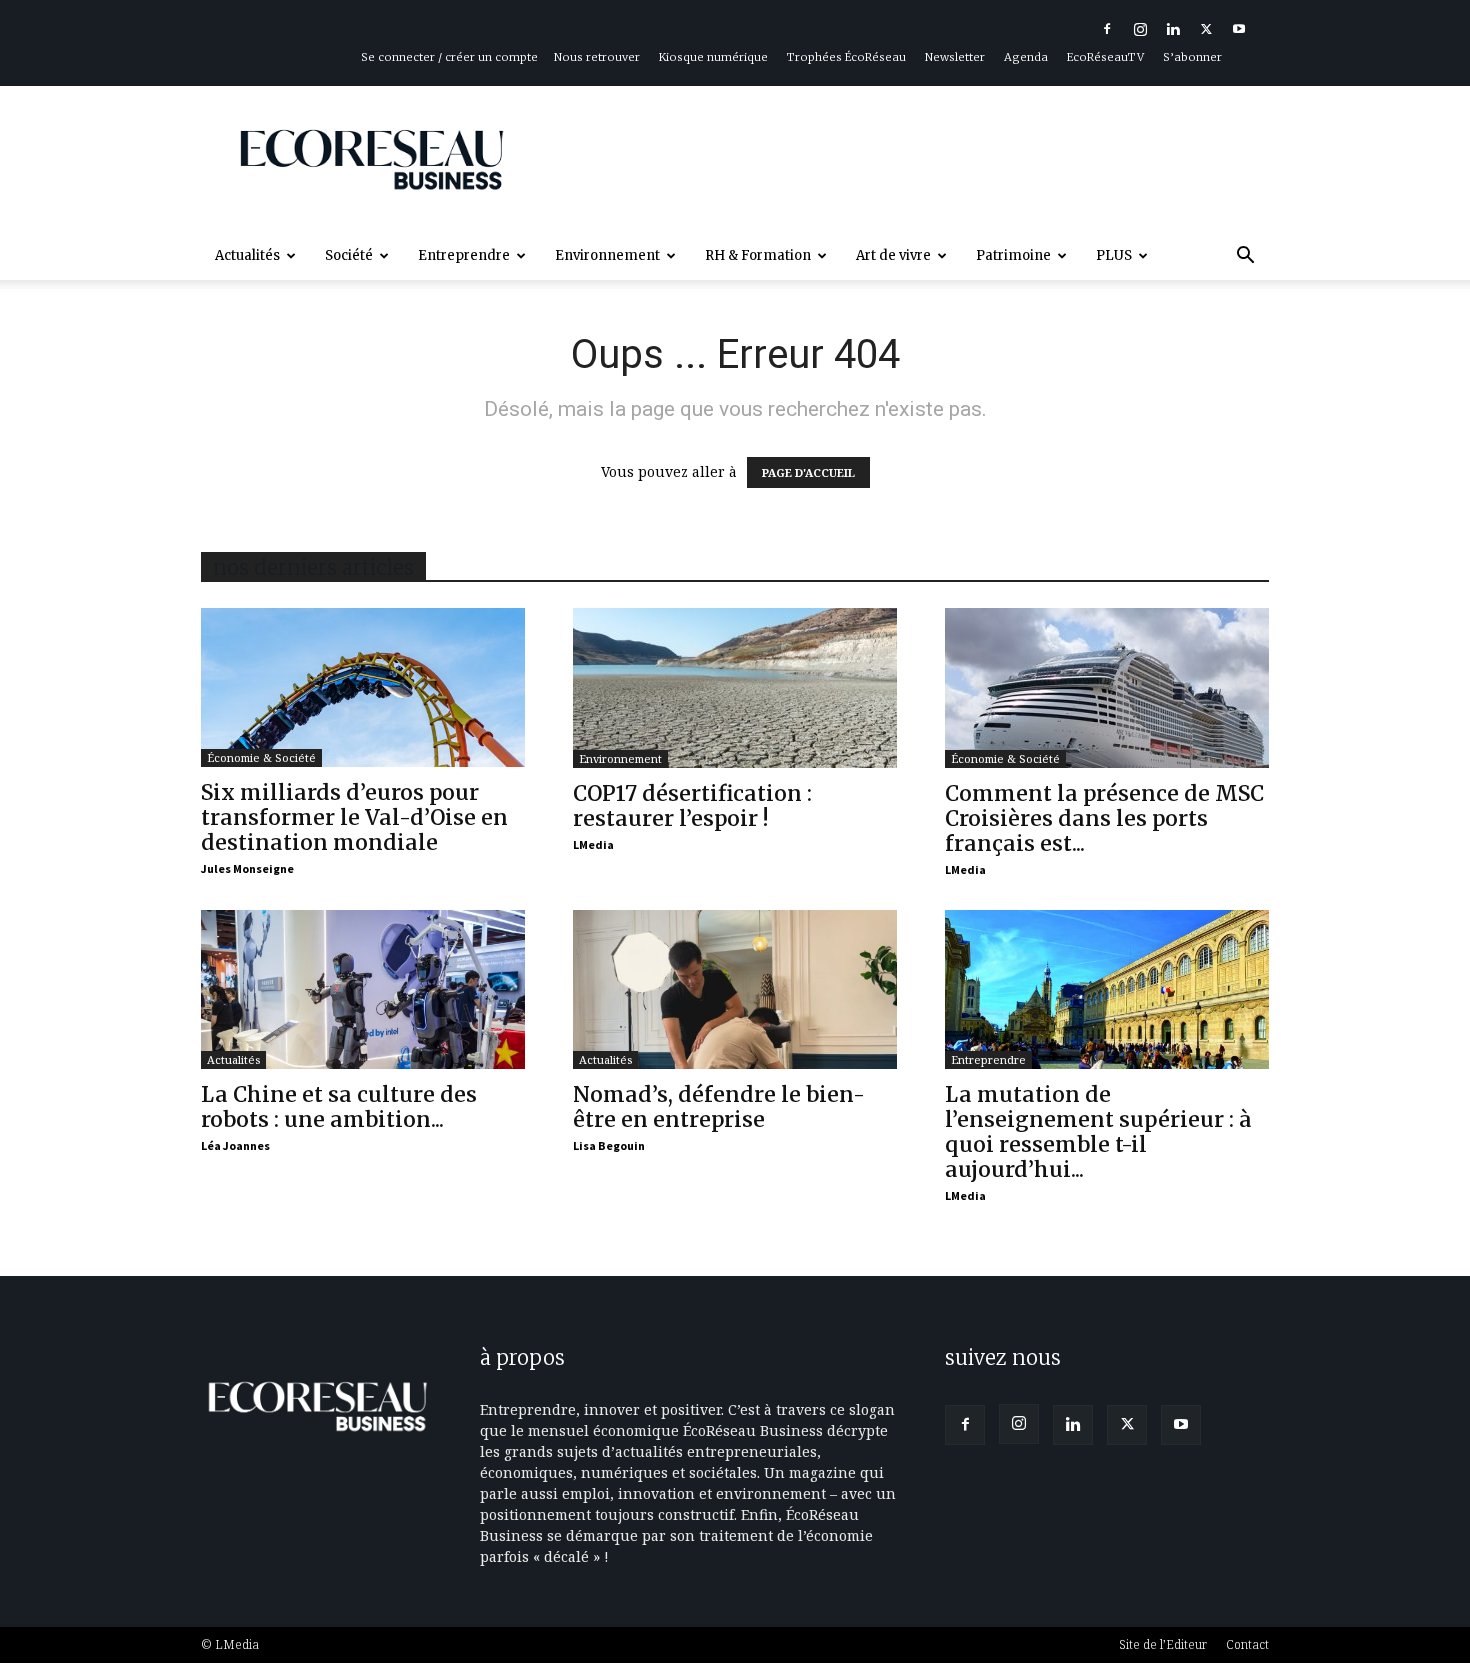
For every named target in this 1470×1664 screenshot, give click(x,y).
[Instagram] (1140, 29)
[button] (1245, 257)
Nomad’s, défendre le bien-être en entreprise (719, 1107)
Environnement (607, 255)
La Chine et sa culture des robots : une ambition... (339, 1107)
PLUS (1114, 255)
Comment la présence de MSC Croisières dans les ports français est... (1104, 818)
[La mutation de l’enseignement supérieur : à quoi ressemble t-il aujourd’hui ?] (1107, 989)
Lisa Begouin (609, 1145)
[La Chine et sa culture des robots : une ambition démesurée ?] (363, 989)
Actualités (247, 255)
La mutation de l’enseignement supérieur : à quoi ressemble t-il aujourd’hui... (1098, 1132)
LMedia (593, 844)
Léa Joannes (235, 1145)
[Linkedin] (1173, 29)
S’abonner (1192, 57)
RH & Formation (758, 255)
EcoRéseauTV (1105, 57)
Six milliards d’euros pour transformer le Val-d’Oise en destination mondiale (354, 817)
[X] (1206, 29)
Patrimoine (1013, 255)
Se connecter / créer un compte (449, 57)
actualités (233, 1059)
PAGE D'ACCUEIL (808, 472)
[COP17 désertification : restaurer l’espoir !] (735, 688)
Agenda (1026, 57)
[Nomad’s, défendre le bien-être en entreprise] (735, 989)
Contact (1247, 1644)
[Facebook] (1107, 29)
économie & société (261, 757)
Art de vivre (893, 255)
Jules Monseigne (247, 868)
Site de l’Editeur (1163, 1644)
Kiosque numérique (713, 57)
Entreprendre (464, 255)
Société (349, 255)
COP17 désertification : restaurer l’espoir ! (692, 806)
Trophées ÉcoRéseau (846, 57)
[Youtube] (1239, 29)
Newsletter (955, 57)
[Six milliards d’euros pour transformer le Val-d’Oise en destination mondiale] (363, 687)
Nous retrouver (597, 57)
